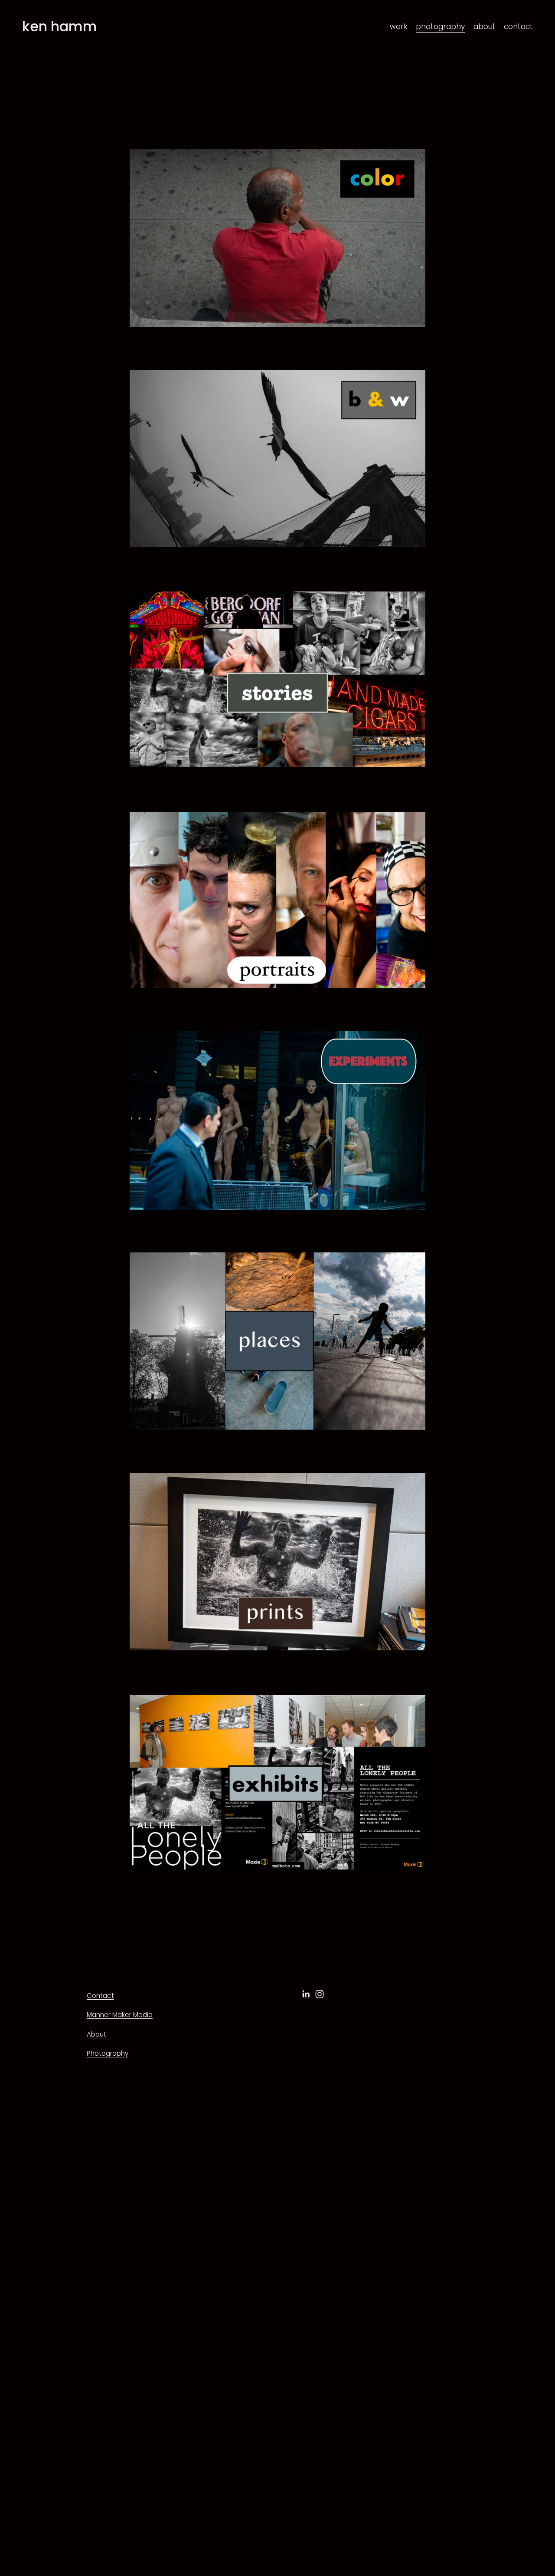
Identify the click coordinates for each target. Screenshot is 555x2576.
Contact (100, 1996)
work (399, 26)
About (96, 2034)
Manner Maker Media (120, 2015)
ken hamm (60, 26)
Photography (108, 2053)
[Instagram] (320, 1994)
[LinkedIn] (306, 1994)
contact (518, 26)
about (485, 26)
